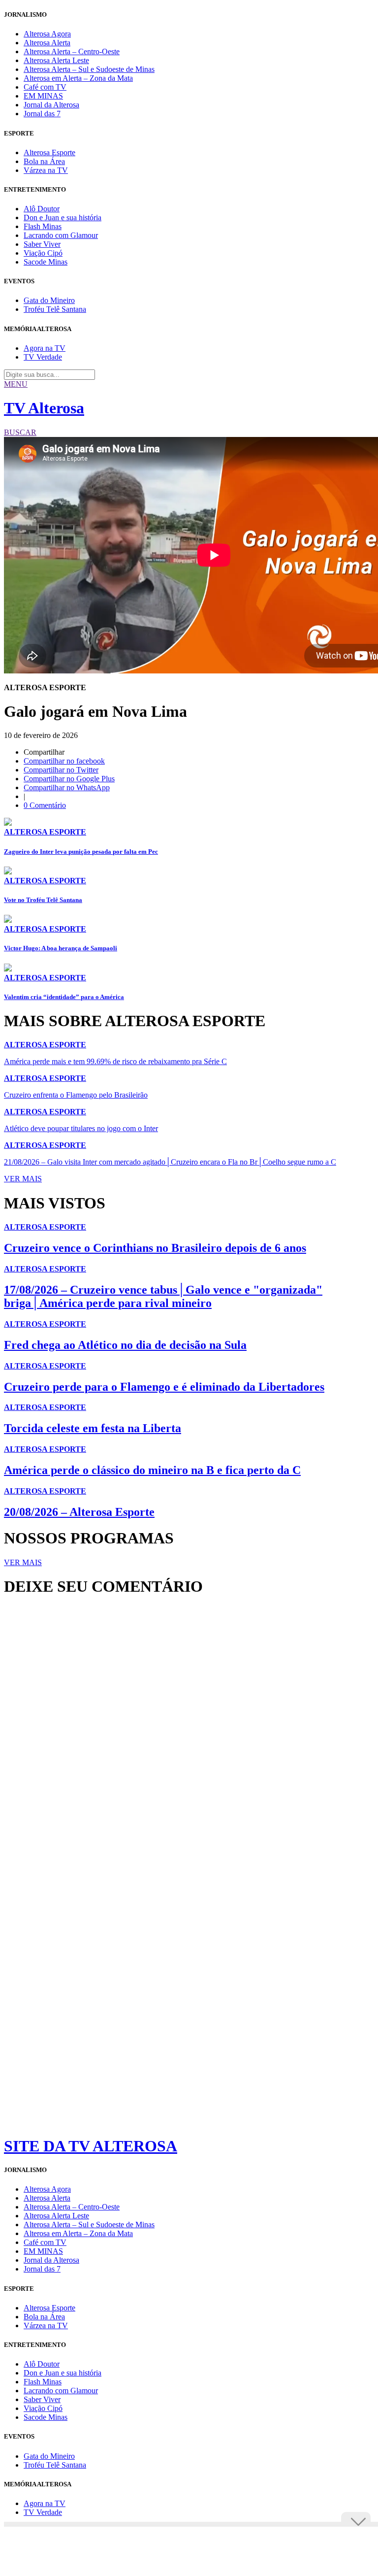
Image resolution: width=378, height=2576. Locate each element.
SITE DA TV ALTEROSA (91, 2146)
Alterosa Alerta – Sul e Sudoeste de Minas (89, 69)
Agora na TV (45, 348)
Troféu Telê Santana (55, 309)
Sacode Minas (46, 262)
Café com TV (45, 87)
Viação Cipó (43, 253)
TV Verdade (43, 357)
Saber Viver (42, 244)
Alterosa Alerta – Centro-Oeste (72, 51)
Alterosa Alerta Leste (56, 60)
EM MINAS (43, 96)
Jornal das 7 (42, 114)
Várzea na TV (46, 170)
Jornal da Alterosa (51, 105)
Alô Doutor (42, 209)
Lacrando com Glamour (61, 235)
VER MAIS (23, 1179)
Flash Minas (43, 226)
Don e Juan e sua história (63, 217)
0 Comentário (45, 805)
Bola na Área (44, 161)
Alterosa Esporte (49, 152)
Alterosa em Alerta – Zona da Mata (78, 78)
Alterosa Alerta (47, 43)
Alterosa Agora (47, 34)
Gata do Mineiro (49, 300)
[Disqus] (189, 1739)
